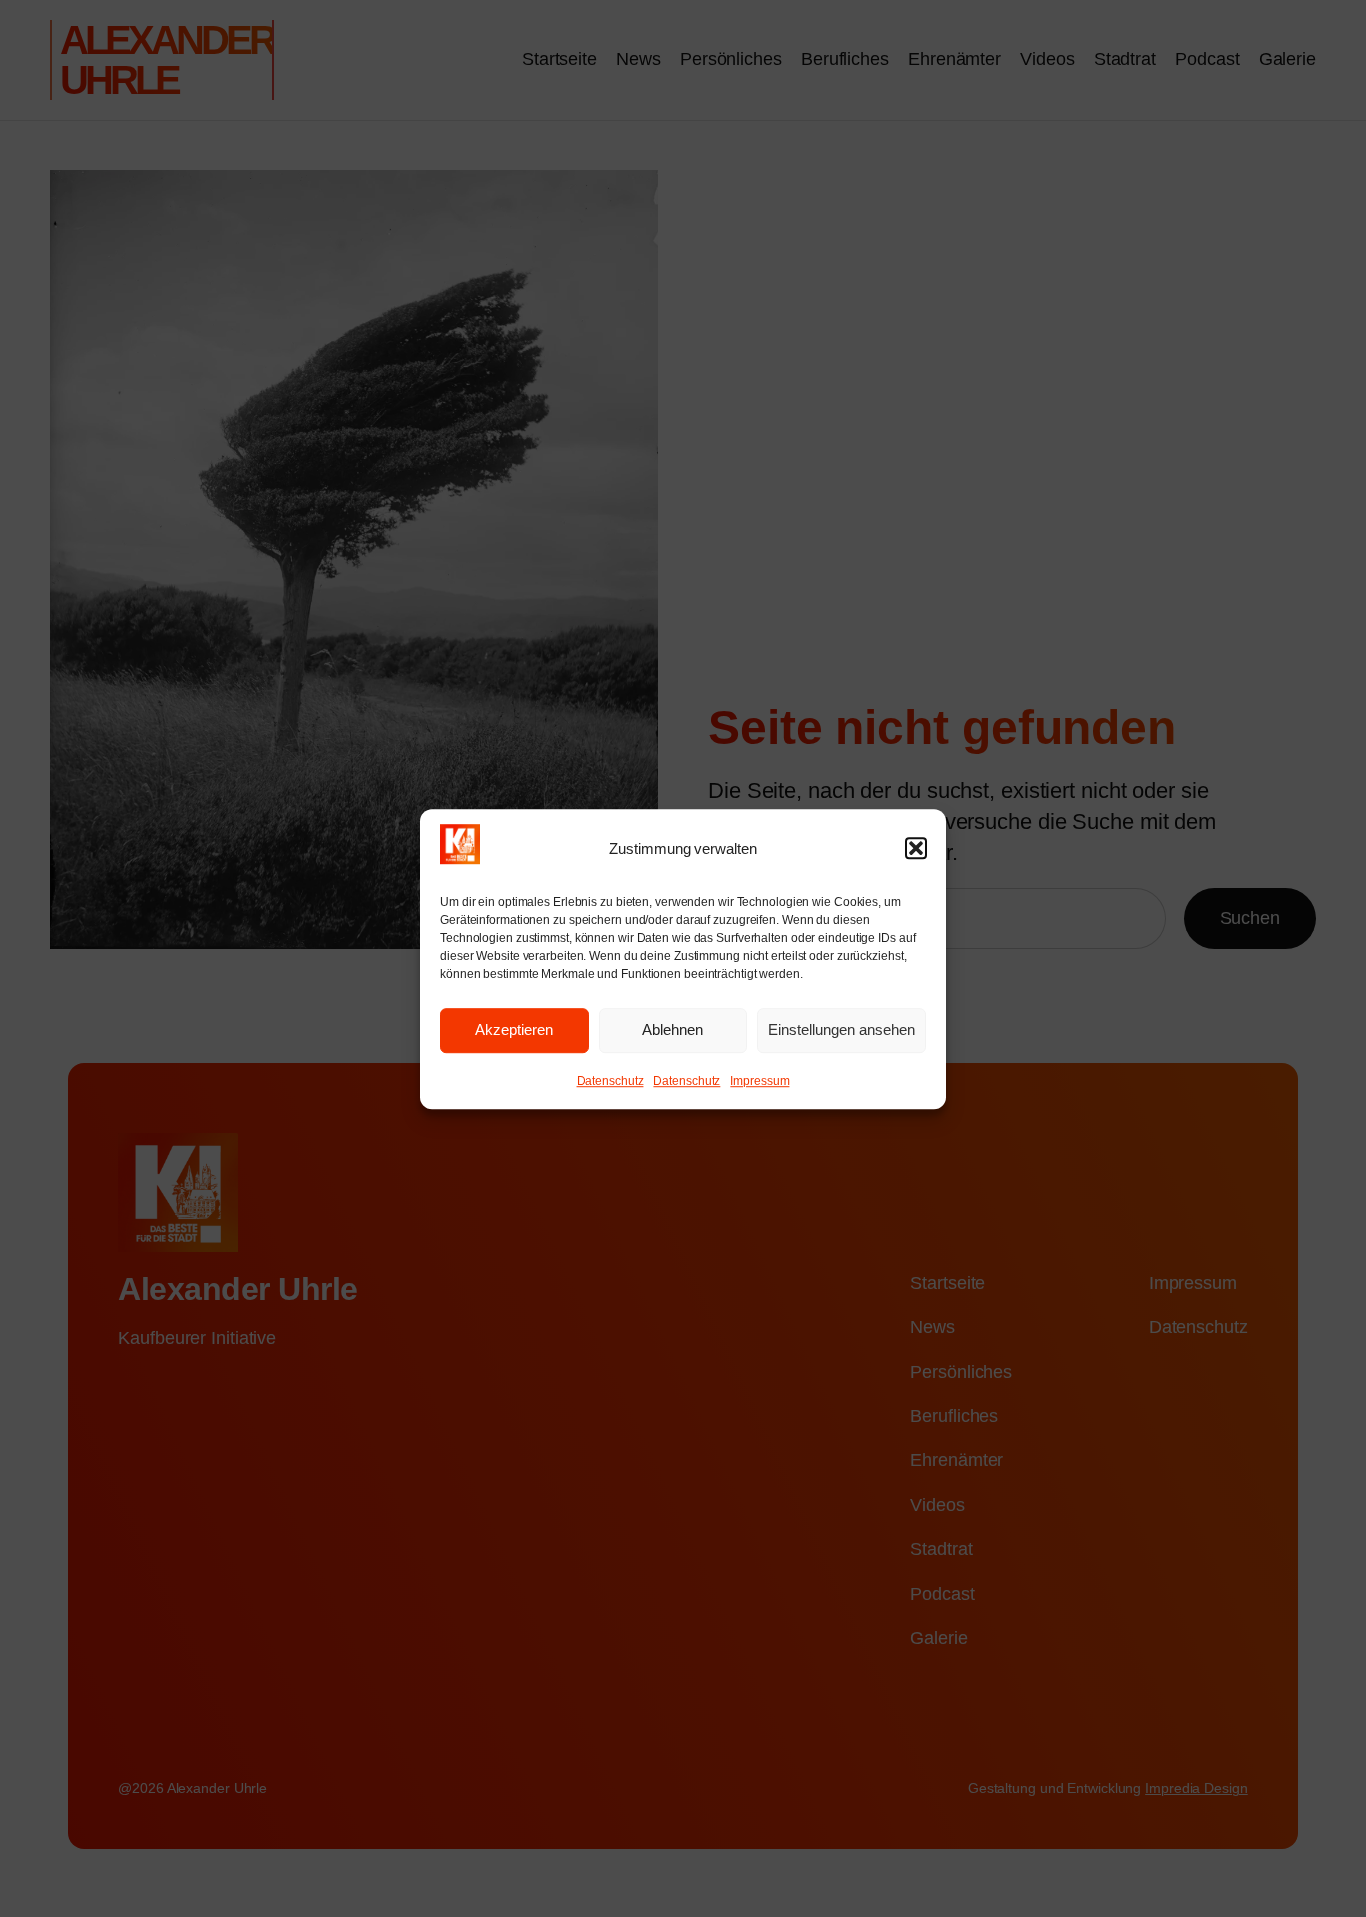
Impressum (759, 1081)
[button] (916, 848)
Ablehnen (672, 1029)
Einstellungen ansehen (841, 1029)
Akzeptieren (514, 1029)
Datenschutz (610, 1081)
